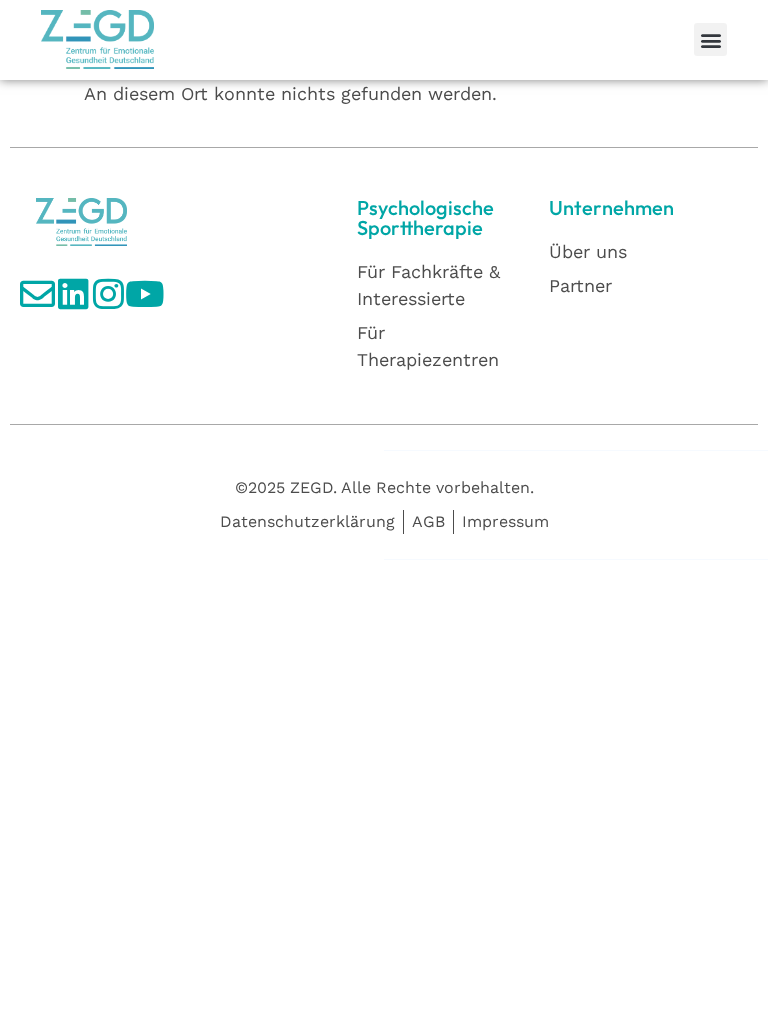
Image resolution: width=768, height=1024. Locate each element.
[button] (710, 39)
